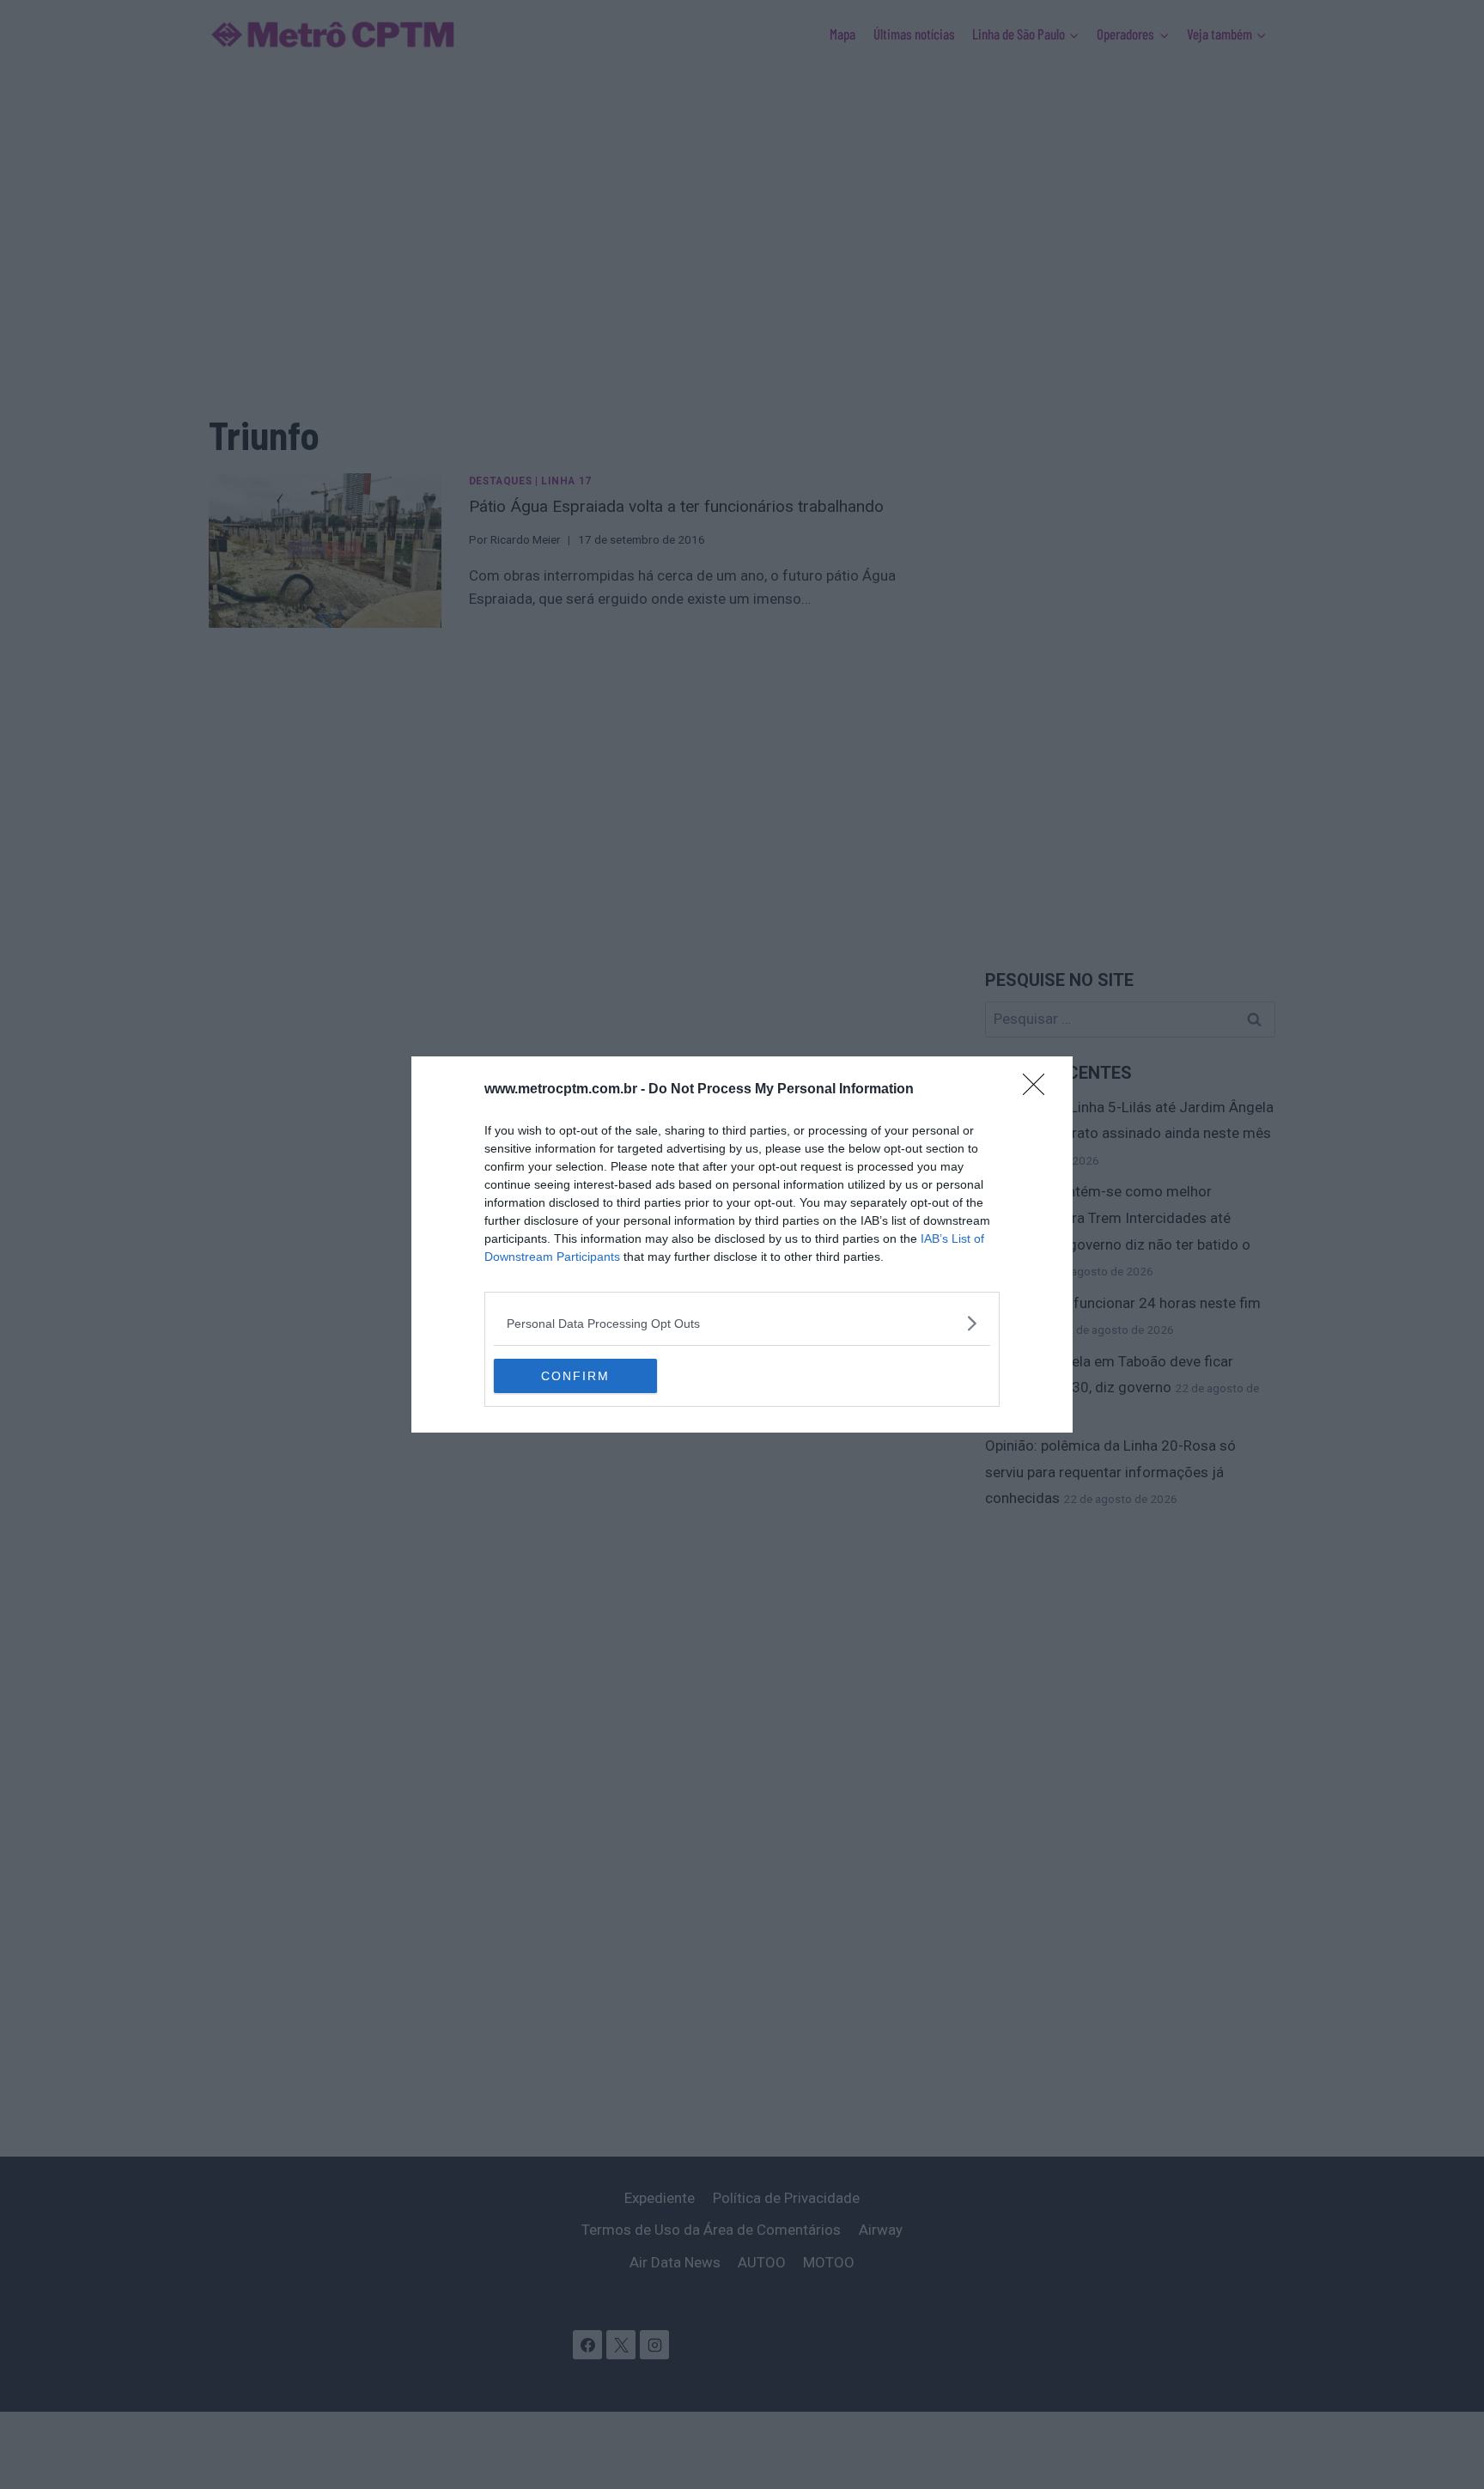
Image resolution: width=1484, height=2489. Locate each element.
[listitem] (742, 1323)
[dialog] (742, 1244)
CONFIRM (575, 1376)
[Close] (1039, 1090)
